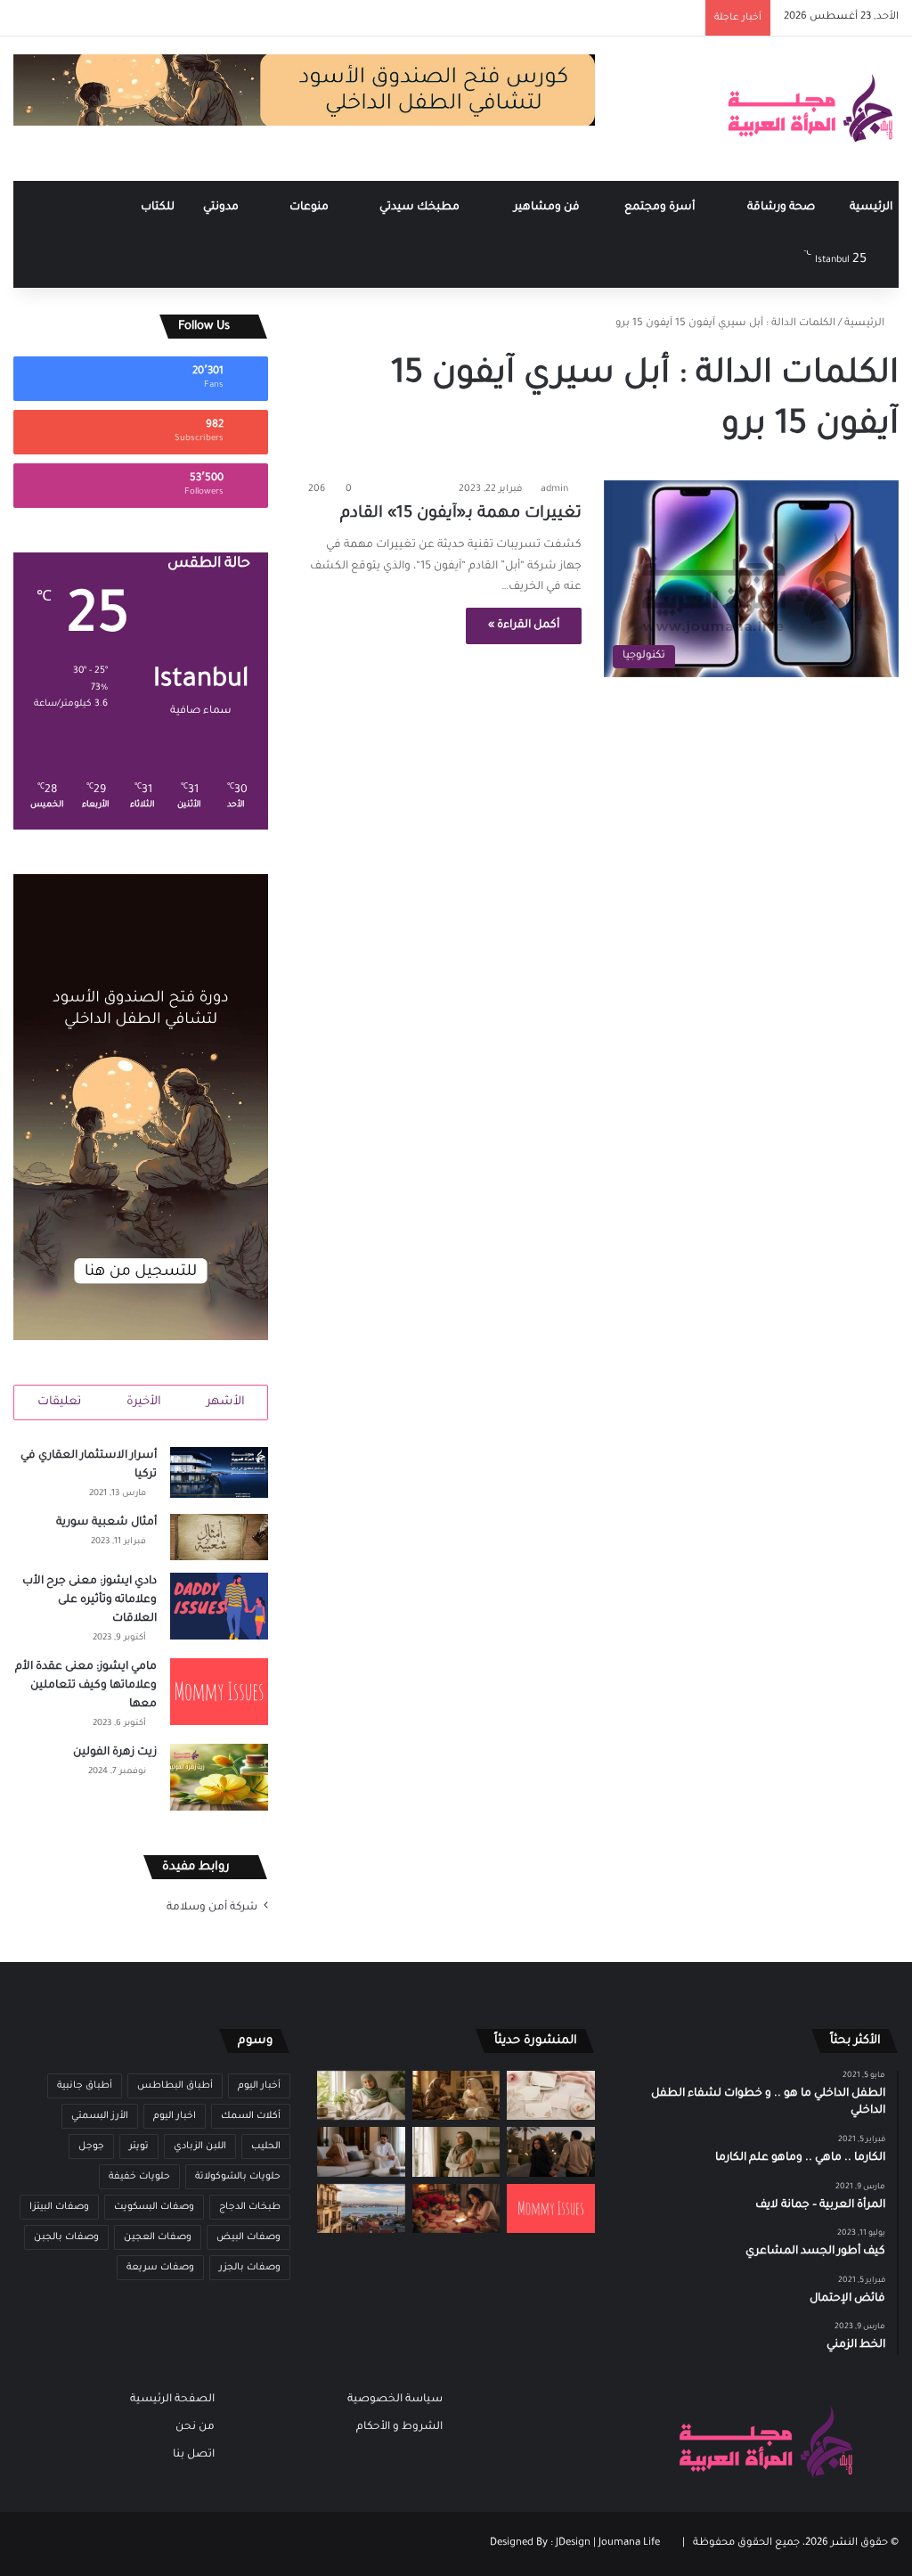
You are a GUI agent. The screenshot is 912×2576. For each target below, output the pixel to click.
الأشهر (226, 1402)
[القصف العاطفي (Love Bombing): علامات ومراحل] (456, 2208)
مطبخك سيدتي (421, 208)
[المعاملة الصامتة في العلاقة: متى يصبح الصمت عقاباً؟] (361, 2151)
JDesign (573, 2543)
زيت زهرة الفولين (115, 1753)
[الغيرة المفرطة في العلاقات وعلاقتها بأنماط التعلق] (550, 2151)
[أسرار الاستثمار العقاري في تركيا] (219, 1472)
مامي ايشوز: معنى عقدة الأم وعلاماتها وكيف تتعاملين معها (86, 1686)
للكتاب (158, 208)
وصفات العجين (158, 2237)
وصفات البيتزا (59, 2207)
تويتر (139, 2147)
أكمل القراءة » (524, 626)
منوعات (310, 208)
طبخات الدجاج (250, 2207)
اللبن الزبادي (200, 2147)
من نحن (195, 2427)
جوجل (91, 2147)
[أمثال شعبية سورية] (219, 1537)
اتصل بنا (194, 2455)
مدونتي (222, 208)
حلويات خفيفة (139, 2177)
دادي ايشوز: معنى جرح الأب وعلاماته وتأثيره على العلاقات (90, 1600)
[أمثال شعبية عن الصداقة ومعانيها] (456, 2095)
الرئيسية (871, 208)
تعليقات (59, 1402)
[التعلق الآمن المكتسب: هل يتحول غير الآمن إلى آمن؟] (361, 2095)
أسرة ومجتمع (661, 208)
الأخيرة (144, 1402)
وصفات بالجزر (250, 2268)
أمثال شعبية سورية (106, 1523)
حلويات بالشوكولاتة (238, 2177)
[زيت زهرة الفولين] (219, 1777)
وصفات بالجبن (66, 2237)
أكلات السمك (251, 2116)
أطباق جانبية (85, 2086)
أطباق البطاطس (175, 2086)
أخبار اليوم (259, 2086)
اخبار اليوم (175, 2116)
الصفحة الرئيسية (172, 2400)
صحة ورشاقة (782, 208)
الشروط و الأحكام (399, 2427)
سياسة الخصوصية (395, 2400)
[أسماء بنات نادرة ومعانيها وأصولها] (550, 2095)
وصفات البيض (248, 2237)
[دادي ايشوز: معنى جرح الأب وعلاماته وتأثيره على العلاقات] (219, 1606)
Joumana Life (629, 2543)
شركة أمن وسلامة (212, 1908)
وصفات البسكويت (154, 2207)
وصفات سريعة (160, 2268)
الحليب (266, 2147)
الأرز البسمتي (100, 2116)
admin (554, 489)
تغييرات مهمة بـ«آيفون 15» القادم (459, 514)
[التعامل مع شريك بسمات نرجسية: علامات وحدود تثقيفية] (456, 2151)
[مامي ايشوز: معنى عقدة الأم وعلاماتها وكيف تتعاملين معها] (219, 1692)
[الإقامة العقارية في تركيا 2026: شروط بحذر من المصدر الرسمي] (361, 2208)
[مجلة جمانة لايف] (810, 109)
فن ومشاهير (548, 208)
